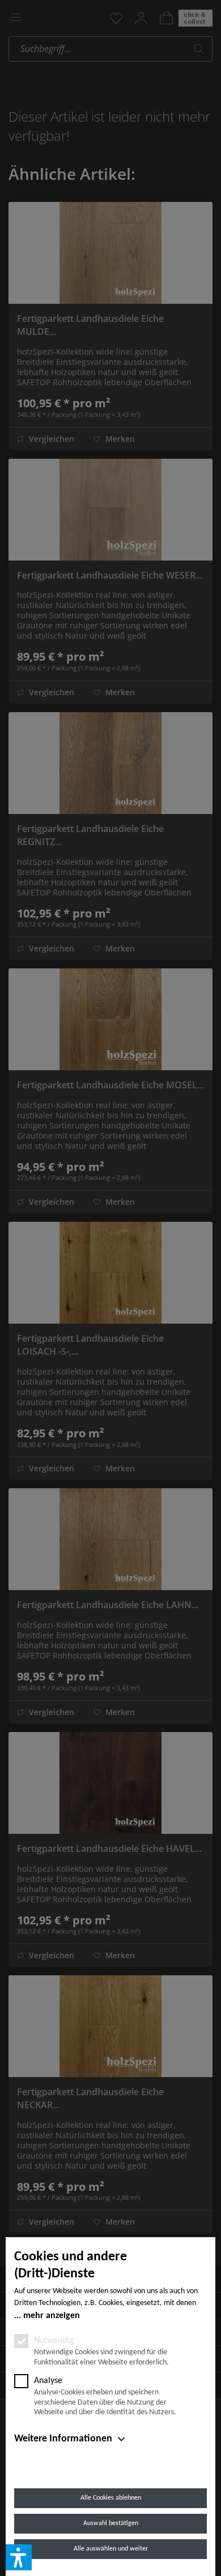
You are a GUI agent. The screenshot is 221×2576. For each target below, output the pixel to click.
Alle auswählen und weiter (111, 2549)
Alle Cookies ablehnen (111, 2498)
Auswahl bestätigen (111, 2523)
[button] (19, 2557)
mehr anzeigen (52, 2316)
